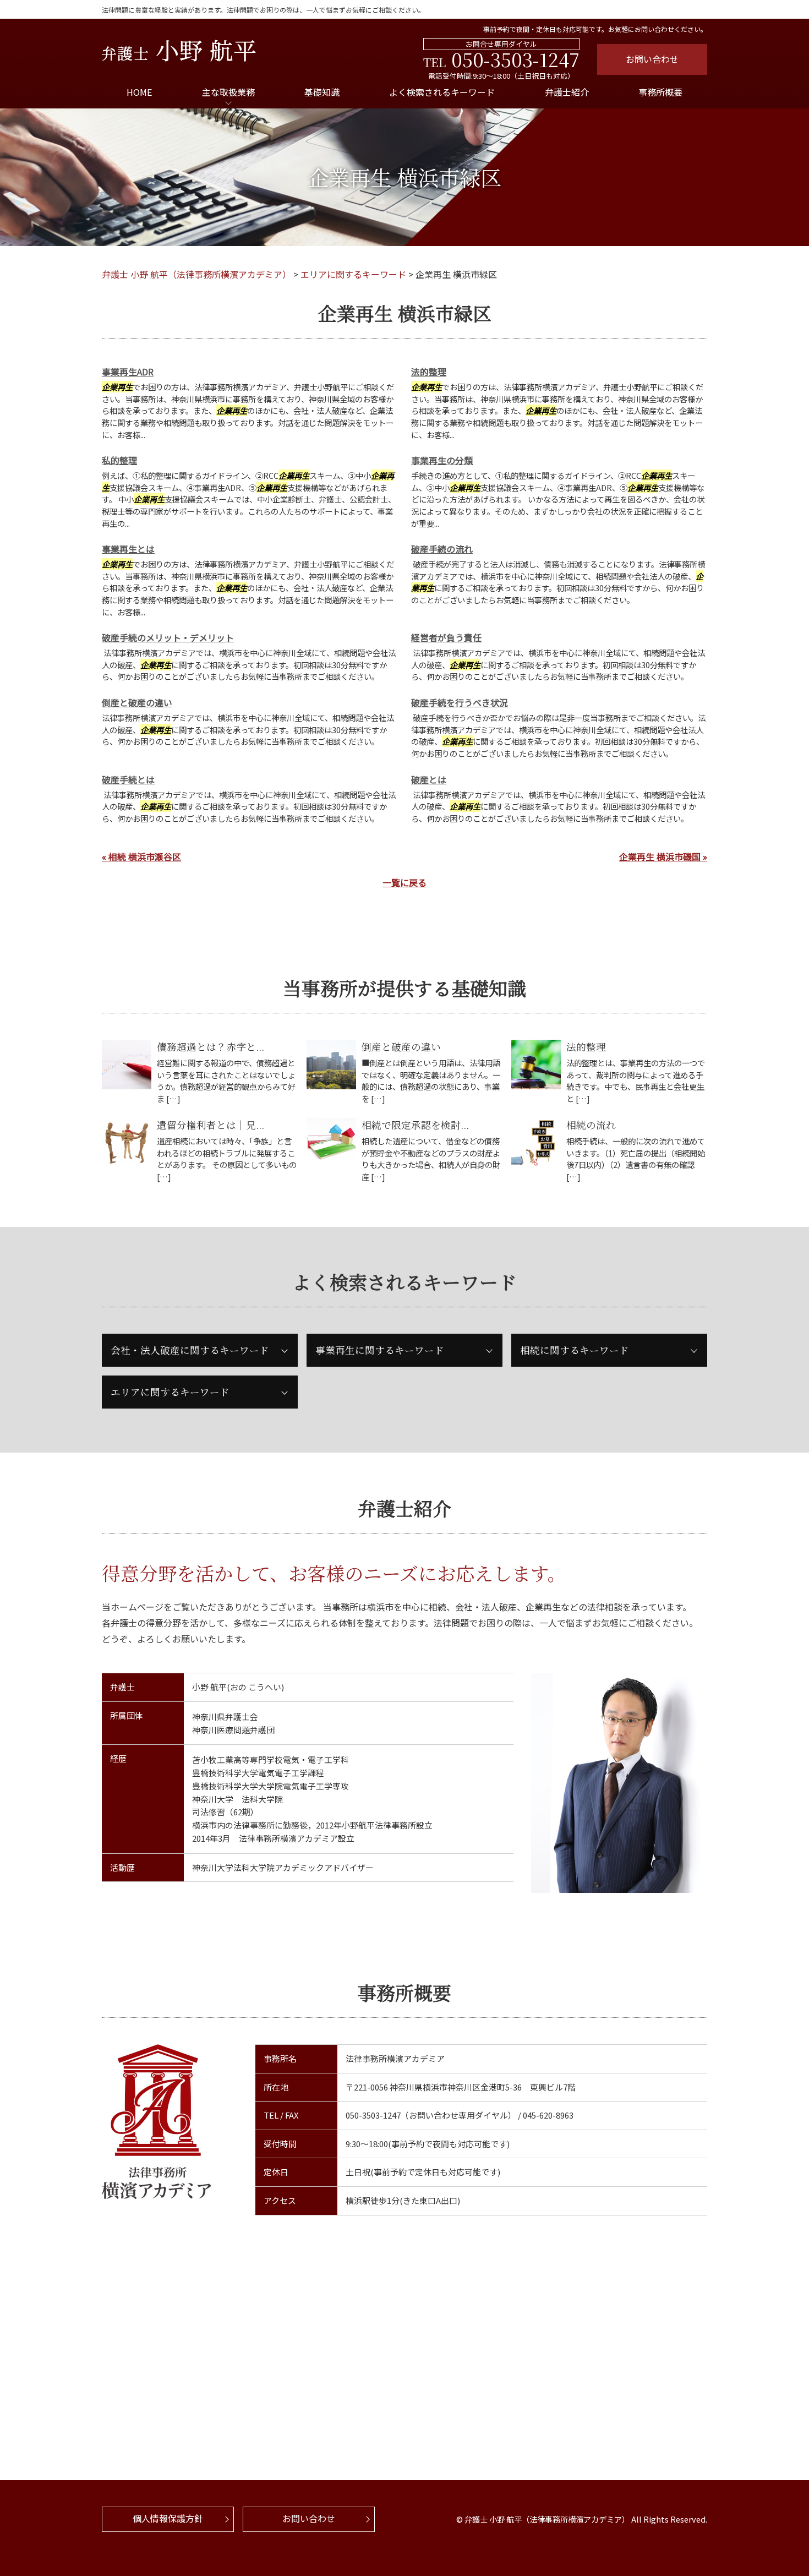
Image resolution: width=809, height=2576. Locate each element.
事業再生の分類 (442, 460)
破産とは (429, 779)
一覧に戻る (404, 882)
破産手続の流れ (442, 549)
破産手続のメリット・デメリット (168, 637)
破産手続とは (128, 779)
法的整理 (429, 372)
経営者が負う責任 (446, 637)
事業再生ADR (128, 372)
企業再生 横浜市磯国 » (663, 856)
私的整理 (119, 460)
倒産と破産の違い (137, 702)
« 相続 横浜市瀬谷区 (141, 856)
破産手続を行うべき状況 (460, 702)
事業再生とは (128, 549)
